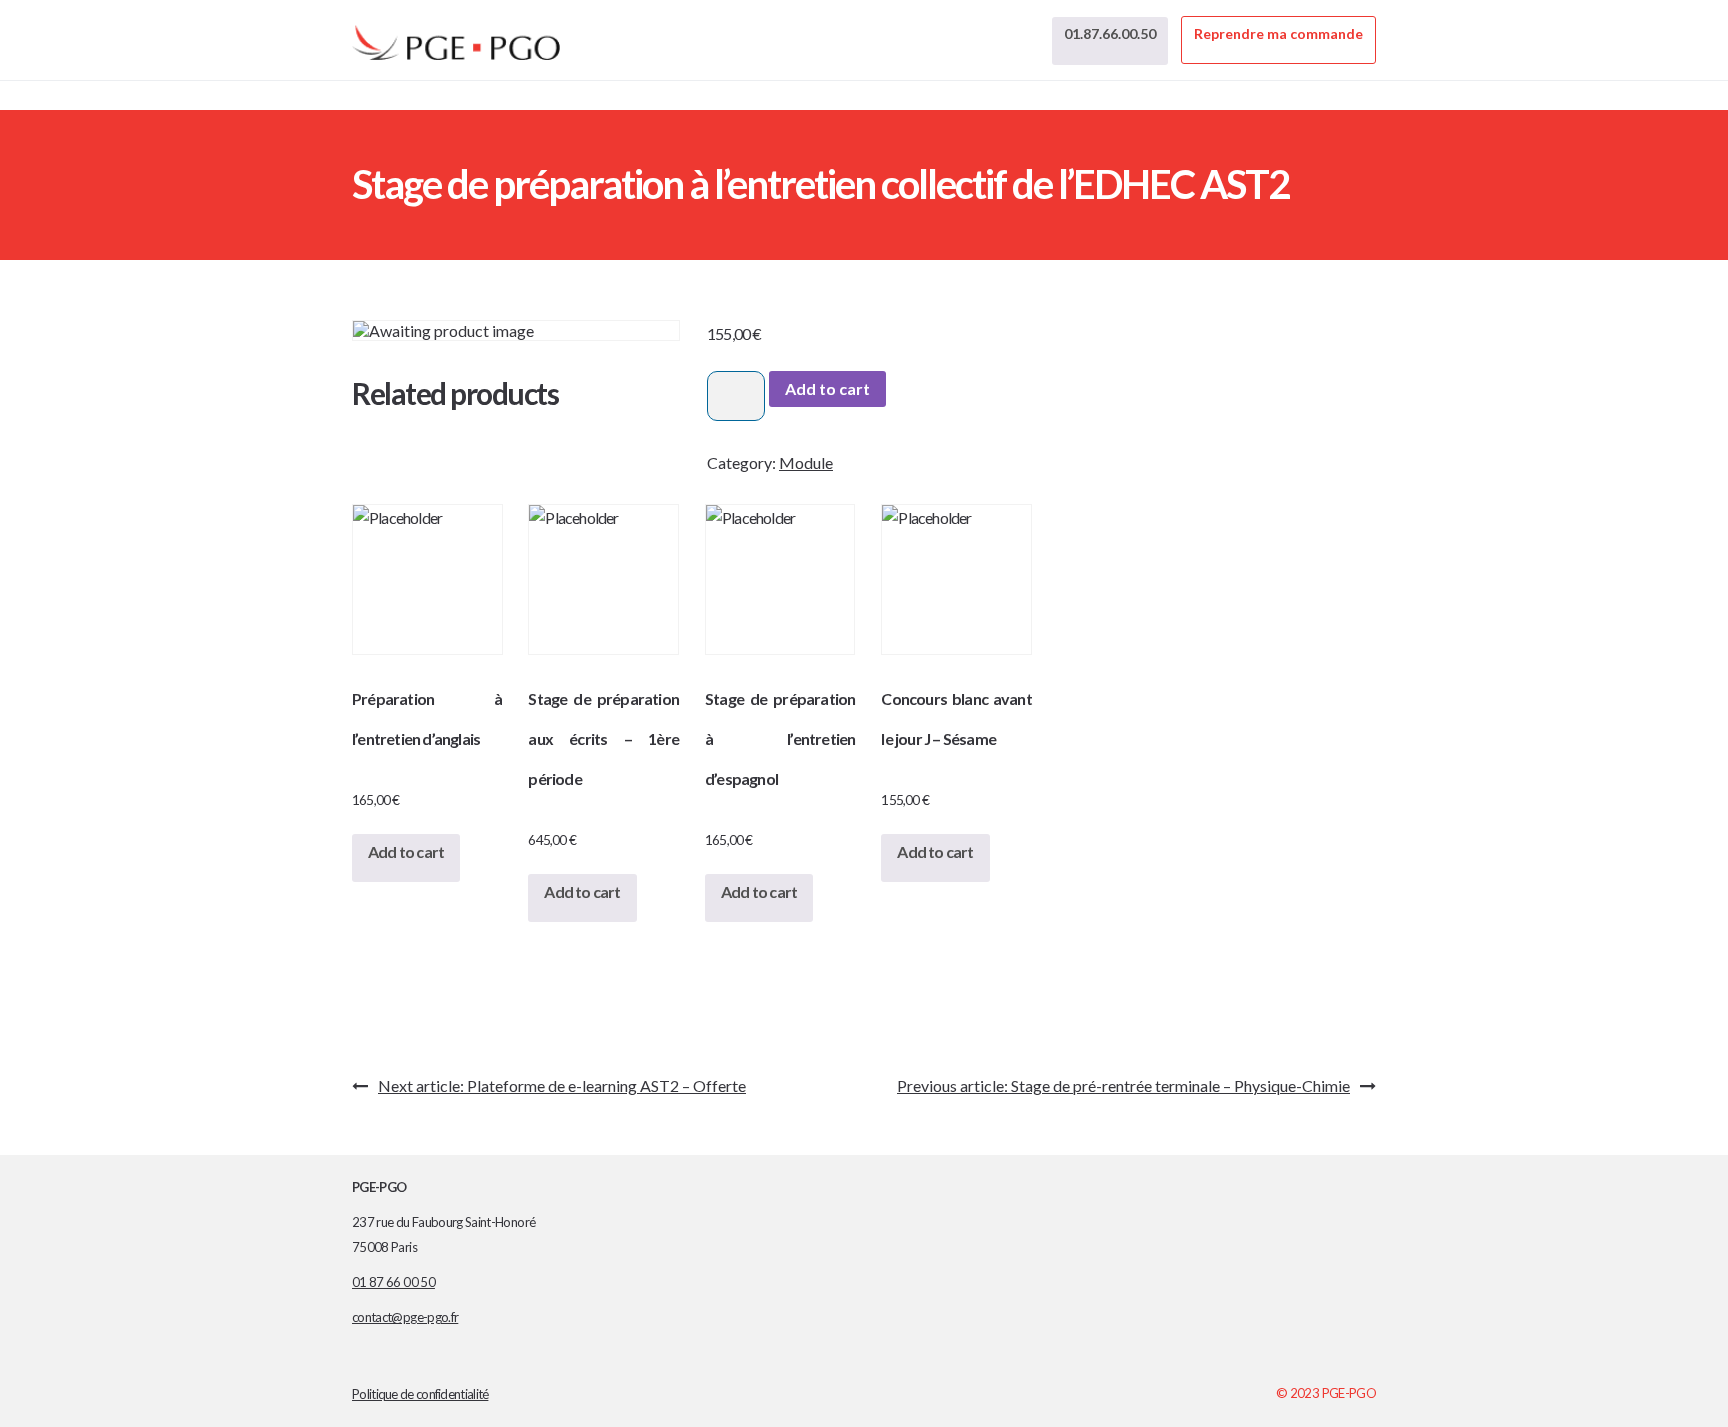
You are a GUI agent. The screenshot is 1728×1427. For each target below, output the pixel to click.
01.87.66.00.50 (1110, 33)
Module (806, 462)
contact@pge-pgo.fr (405, 1317)
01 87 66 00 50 (393, 1282)
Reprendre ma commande (1278, 33)
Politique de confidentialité (420, 1394)
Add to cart (827, 388)
